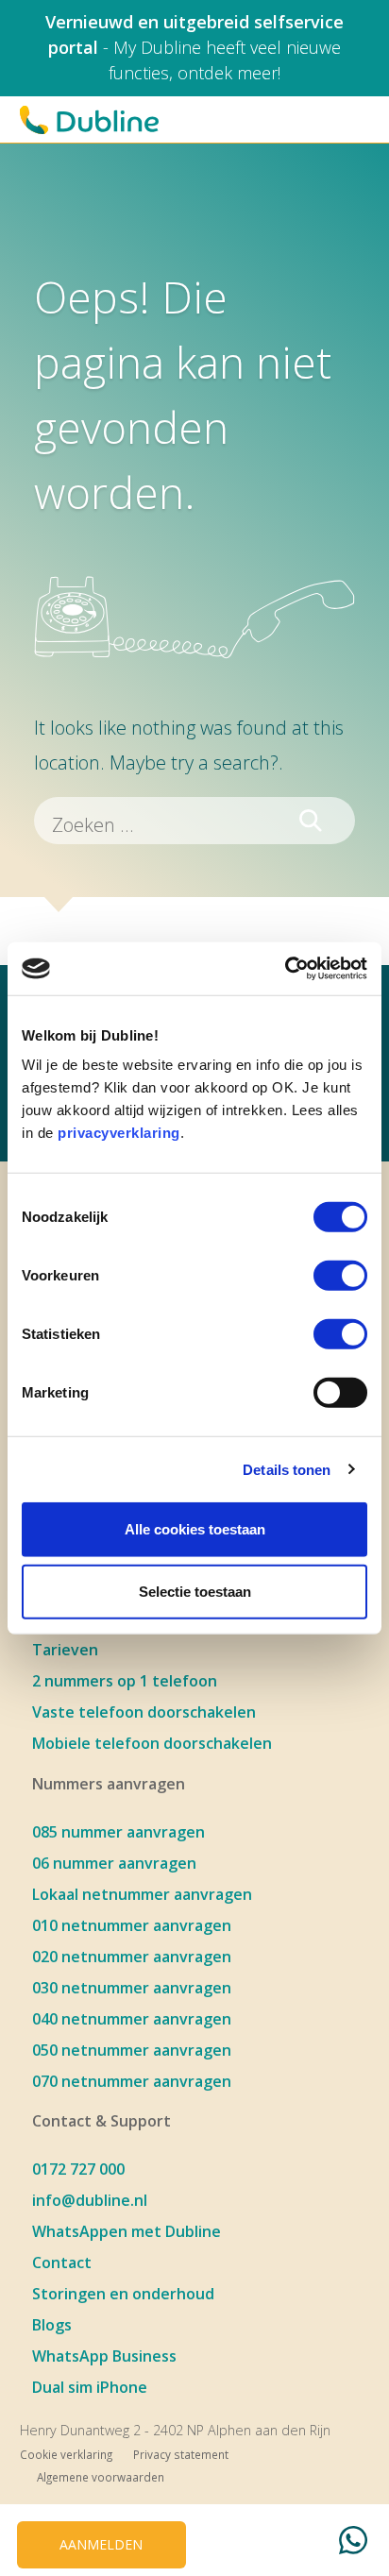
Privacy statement (181, 2454)
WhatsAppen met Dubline (127, 2231)
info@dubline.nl (90, 2200)
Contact (62, 2262)
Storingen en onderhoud (123, 2294)
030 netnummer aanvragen (132, 1988)
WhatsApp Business (104, 2356)
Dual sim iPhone (90, 2387)
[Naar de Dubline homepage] (89, 120)
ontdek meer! (229, 73)
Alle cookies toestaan (195, 1529)
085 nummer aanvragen (118, 1832)
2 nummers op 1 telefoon (125, 1681)
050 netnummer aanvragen (132, 2050)
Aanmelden (101, 2544)
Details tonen (287, 1469)
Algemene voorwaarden (101, 2477)
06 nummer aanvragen (114, 1863)
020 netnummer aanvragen (132, 1957)
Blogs (52, 2325)
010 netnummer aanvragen (132, 1925)
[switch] (340, 1276)
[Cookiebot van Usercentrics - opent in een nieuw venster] (285, 969)
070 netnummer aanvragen (132, 2081)
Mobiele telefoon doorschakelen (152, 1743)
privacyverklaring (119, 1133)
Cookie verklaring (66, 2454)
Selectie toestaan (195, 1591)
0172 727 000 (78, 2169)
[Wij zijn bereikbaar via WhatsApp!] (353, 2543)
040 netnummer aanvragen (132, 2019)
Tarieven (65, 1650)
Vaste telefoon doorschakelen (144, 1712)
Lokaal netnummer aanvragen (142, 1894)
